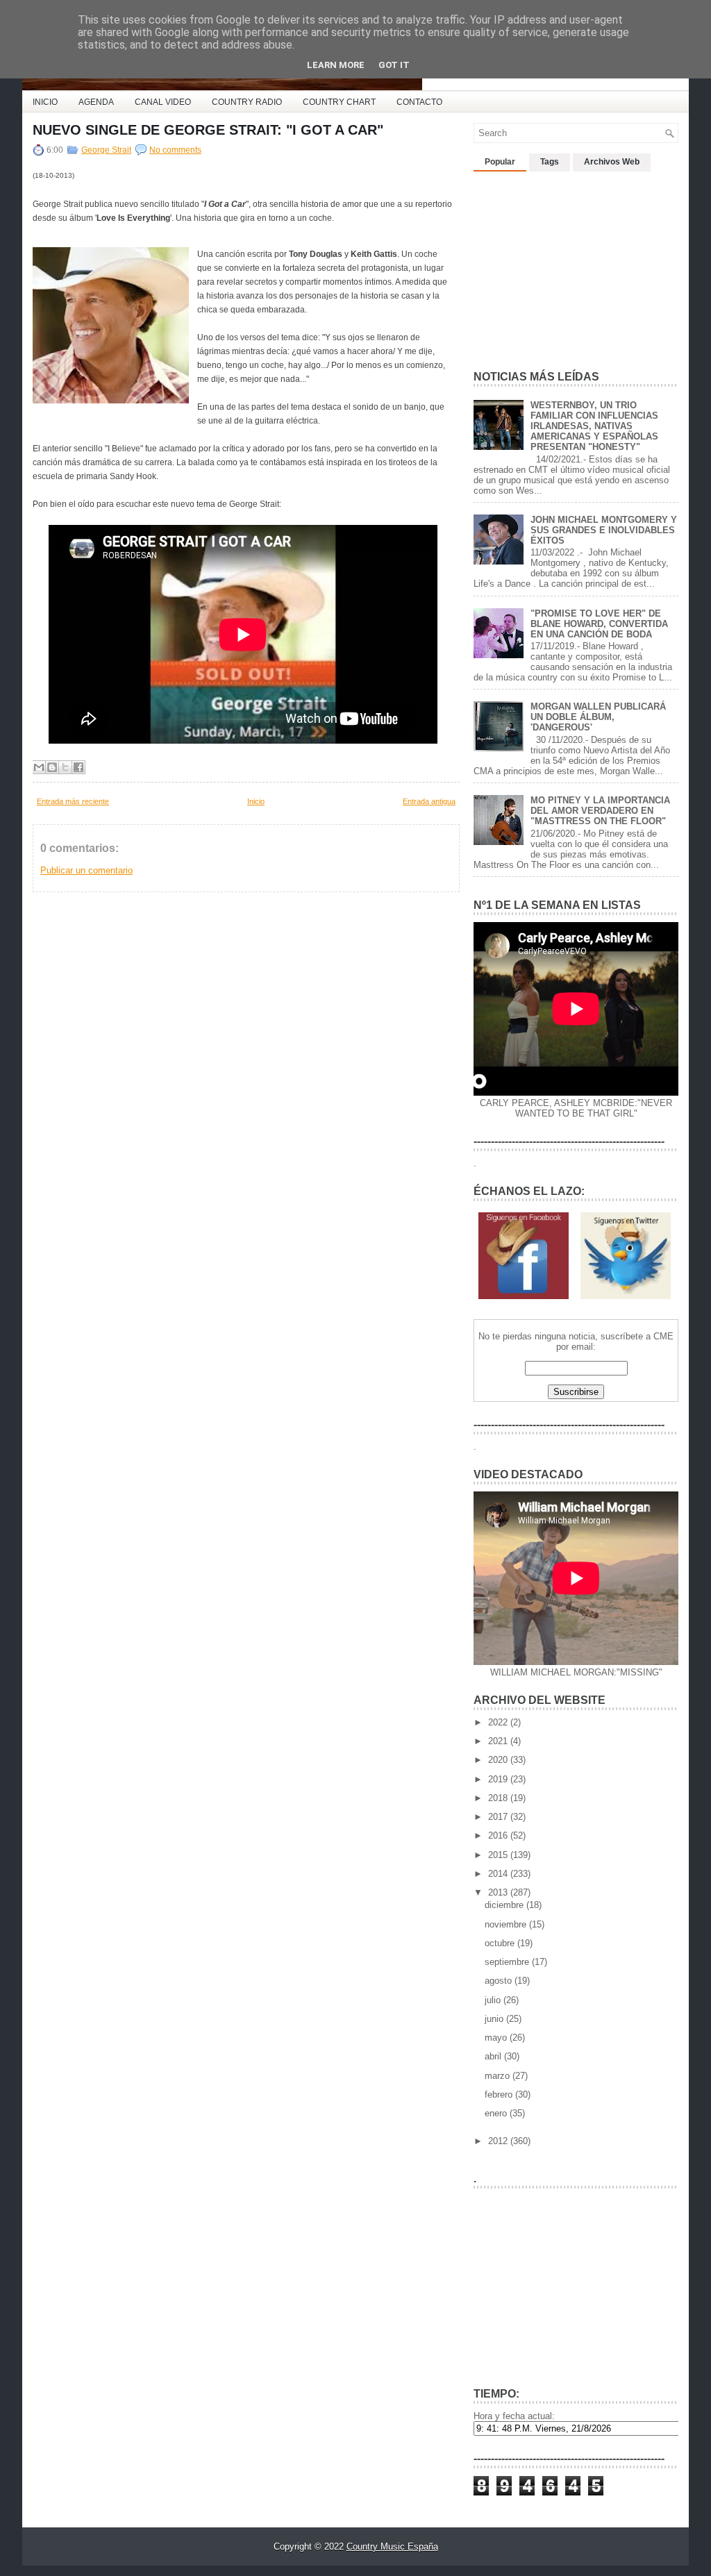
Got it (394, 65)
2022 (499, 1722)
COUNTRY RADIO (247, 102)
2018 (499, 1798)
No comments (175, 150)
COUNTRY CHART (339, 102)
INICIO (45, 102)
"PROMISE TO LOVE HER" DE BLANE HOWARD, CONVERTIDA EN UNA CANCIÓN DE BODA (599, 624)
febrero (500, 2094)
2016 (499, 1835)
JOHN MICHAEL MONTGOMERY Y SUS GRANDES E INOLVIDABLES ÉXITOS (604, 530)
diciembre (505, 1905)
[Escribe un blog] (52, 767)
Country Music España (392, 2546)
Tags (550, 162)
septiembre (508, 1962)
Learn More (336, 65)
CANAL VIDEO (163, 102)
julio (494, 2000)
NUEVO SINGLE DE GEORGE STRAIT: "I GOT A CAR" (208, 130)
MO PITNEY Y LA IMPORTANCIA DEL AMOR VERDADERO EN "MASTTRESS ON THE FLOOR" (600, 811)
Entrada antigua (429, 801)
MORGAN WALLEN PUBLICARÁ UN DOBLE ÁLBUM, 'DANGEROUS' (598, 717)
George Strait (106, 150)
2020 (499, 1760)
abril (494, 2056)
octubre (501, 1943)
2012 (499, 2141)
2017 (499, 1817)
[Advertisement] (578, 265)
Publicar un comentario (86, 870)
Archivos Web (612, 162)
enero (497, 2113)
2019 (499, 1779)
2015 (499, 1855)
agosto (500, 1981)
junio (495, 2019)
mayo (497, 2038)
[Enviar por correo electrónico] (39, 767)
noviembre (507, 1924)
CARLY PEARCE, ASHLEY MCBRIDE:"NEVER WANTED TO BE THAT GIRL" (576, 1108)
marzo (499, 2076)
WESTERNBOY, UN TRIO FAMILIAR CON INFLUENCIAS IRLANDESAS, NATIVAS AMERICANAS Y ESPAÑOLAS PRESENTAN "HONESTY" (594, 426)
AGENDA (96, 102)
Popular (500, 162)
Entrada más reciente (73, 801)
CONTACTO (419, 102)
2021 (499, 1741)
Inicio (256, 801)
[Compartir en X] (65, 767)
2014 (499, 1874)
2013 (499, 1892)
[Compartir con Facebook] (78, 767)
